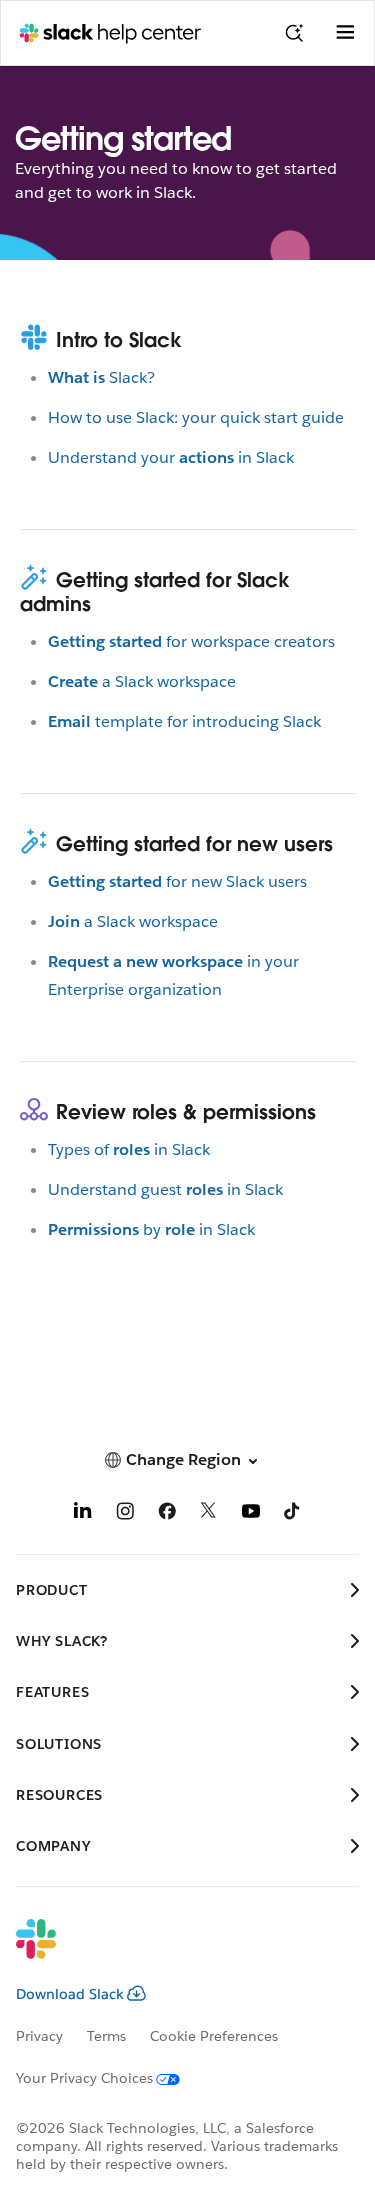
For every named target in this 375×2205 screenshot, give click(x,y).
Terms (106, 2036)
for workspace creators (191, 641)
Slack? (101, 377)
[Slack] (171, 1952)
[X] (209, 1514)
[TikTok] (293, 1514)
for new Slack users (177, 881)
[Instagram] (125, 1514)
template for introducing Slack (184, 721)
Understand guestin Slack (165, 1189)
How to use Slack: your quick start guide (196, 417)
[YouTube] (251, 1514)
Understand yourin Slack (171, 457)
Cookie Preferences (214, 2036)
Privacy (39, 2036)
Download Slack (70, 1994)
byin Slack (151, 1229)
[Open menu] (345, 33)
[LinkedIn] (83, 1514)
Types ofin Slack (129, 1149)
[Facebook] (167, 1514)
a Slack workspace (142, 681)
